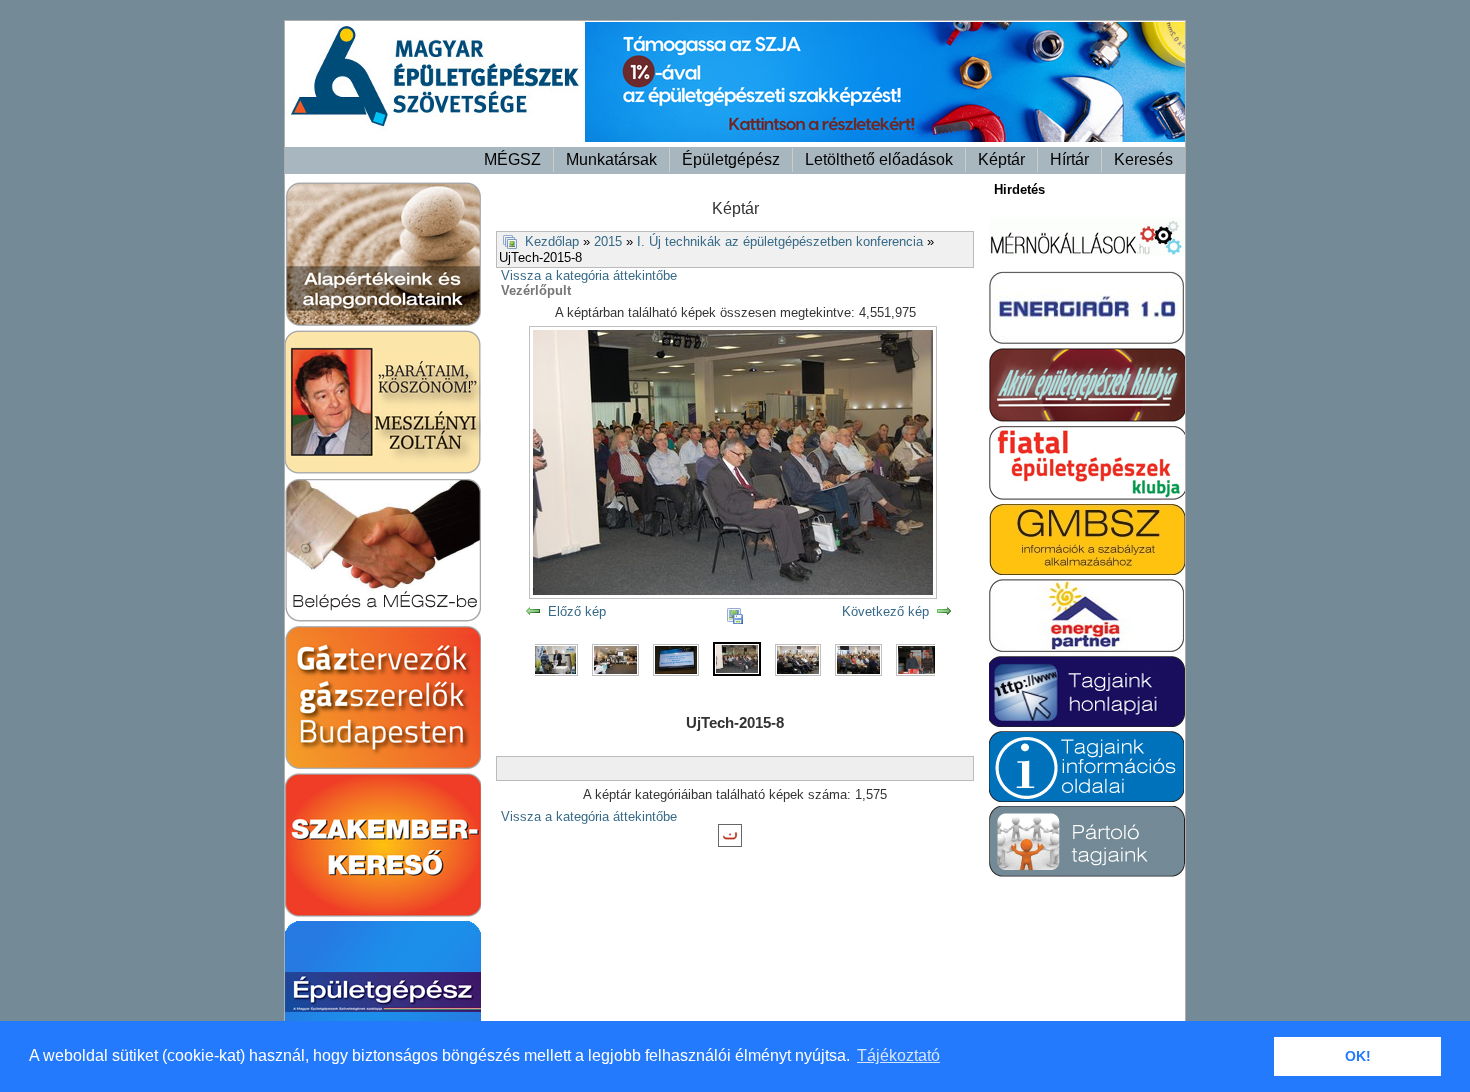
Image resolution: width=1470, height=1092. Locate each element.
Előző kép (577, 611)
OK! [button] (1358, 1056)
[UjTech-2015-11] (924, 671)
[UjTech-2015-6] (620, 671)
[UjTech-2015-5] (560, 671)
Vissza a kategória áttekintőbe (589, 275)
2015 (608, 241)
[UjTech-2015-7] (681, 671)
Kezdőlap (552, 241)
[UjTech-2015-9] (803, 671)
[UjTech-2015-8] (742, 671)
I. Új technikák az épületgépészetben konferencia (780, 241)
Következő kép (885, 611)
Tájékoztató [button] (898, 1055)
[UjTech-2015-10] (863, 671)
